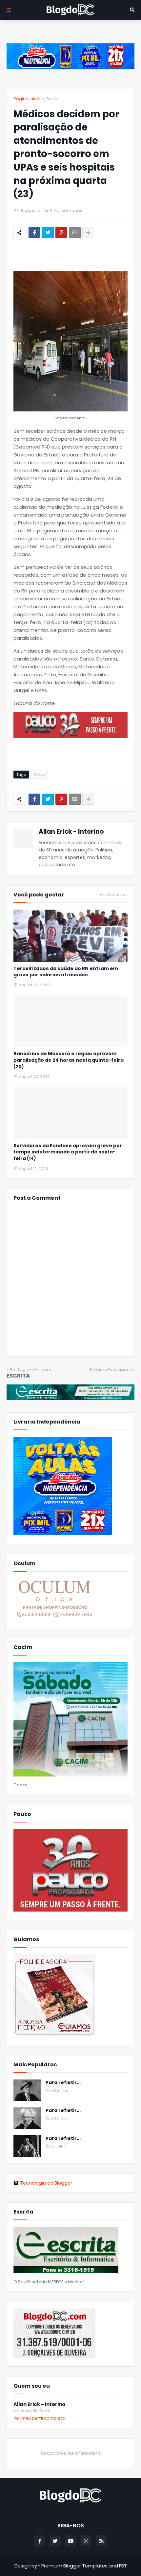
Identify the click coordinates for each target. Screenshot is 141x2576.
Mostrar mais (113, 895)
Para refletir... (63, 2083)
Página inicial (28, 99)
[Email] (75, 233)
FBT (123, 2566)
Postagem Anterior (31, 1369)
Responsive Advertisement (70, 2453)
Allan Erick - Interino (71, 832)
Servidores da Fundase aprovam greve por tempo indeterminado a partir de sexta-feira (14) (68, 1152)
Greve (52, 99)
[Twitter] (48, 233)
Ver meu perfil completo (39, 2418)
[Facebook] (34, 233)
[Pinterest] (61, 233)
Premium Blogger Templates (74, 2566)
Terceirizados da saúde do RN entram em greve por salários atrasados (66, 972)
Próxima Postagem (111, 1369)
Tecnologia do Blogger (46, 2183)
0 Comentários (66, 210)
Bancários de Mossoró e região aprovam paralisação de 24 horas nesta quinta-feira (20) (69, 1060)
